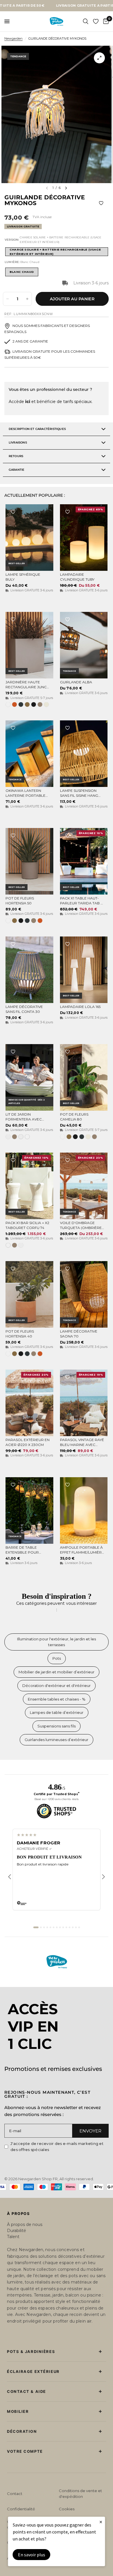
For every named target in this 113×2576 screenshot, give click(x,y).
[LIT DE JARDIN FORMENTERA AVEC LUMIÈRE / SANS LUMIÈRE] (29, 1077)
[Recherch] (86, 21)
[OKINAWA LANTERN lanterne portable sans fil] (29, 754)
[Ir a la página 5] (50, 1927)
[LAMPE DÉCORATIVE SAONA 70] (84, 1294)
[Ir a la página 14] (79, 1927)
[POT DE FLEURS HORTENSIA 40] (29, 1294)
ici (28, 402)
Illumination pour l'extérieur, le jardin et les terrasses (57, 1642)
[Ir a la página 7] (57, 1927)
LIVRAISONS (18, 442)
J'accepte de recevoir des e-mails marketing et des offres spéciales (57, 2147)
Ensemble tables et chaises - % (57, 1699)
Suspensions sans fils (57, 1726)
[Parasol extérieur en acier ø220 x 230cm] (29, 1403)
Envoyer (90, 2131)
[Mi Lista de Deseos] (96, 21)
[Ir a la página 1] (36, 1927)
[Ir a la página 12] (73, 1927)
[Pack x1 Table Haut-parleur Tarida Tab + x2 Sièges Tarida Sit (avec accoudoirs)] (84, 861)
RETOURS (16, 456)
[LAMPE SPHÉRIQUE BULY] (29, 538)
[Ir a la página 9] (63, 1927)
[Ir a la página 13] (76, 1927)
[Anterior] (10, 1877)
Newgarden (13, 38)
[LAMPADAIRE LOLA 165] (84, 970)
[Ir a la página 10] (66, 1927)
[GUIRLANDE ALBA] (84, 645)
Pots (57, 1658)
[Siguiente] (103, 1877)
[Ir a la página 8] (60, 1927)
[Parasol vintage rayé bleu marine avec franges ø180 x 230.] (84, 1403)
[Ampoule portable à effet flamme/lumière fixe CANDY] (84, 1510)
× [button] (101, 2522)
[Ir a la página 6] (54, 1927)
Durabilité (17, 2231)
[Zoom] (99, 58)
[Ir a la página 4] (47, 1927)
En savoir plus (32, 2555)
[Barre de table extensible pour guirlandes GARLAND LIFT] (29, 1510)
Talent (13, 2237)
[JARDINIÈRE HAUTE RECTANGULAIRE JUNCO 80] (29, 645)
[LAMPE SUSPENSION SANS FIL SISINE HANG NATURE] (84, 754)
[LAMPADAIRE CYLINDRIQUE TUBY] (84, 538)
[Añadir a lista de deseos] (101, 203)
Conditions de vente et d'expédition (80, 2494)
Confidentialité (21, 2509)
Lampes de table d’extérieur (57, 1712)
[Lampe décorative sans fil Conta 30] (29, 970)
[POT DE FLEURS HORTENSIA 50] (29, 861)
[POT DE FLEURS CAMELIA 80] (84, 1077)
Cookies (67, 2509)
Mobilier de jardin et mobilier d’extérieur (57, 1672)
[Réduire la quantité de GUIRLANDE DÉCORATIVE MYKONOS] (8, 299)
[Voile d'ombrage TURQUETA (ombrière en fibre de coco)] (84, 1186)
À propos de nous (25, 2224)
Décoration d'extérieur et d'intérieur (57, 1686)
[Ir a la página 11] (70, 1927)
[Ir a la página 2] (41, 1927)
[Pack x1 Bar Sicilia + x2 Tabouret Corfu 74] (29, 1186)
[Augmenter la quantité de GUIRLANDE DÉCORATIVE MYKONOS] (27, 299)
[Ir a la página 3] (44, 1927)
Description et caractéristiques (37, 429)
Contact (15, 2494)
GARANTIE (17, 470)
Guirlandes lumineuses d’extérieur (57, 1740)
